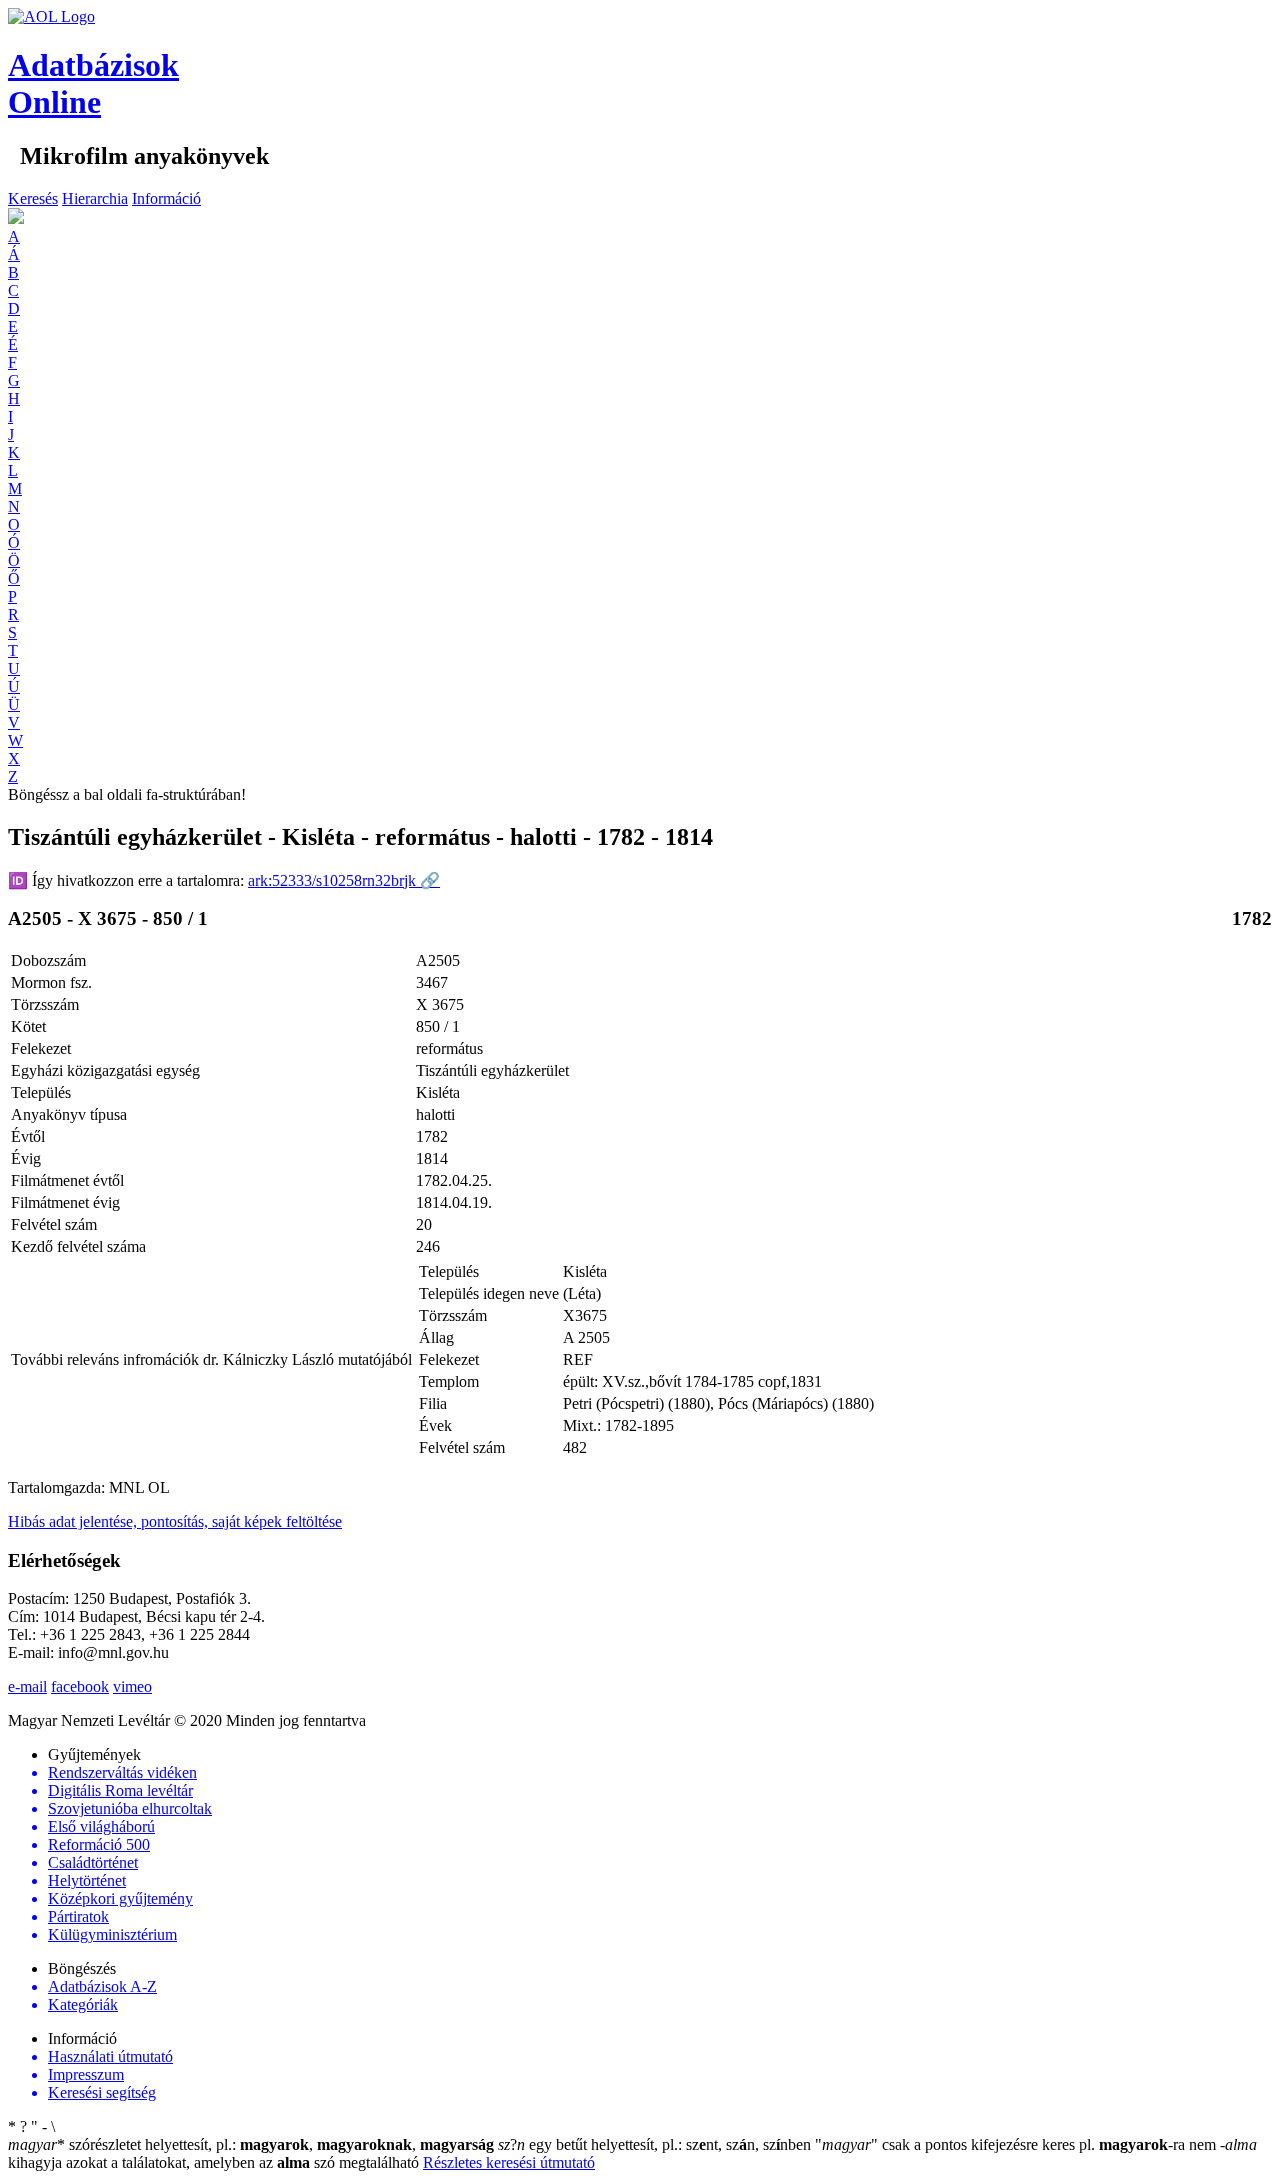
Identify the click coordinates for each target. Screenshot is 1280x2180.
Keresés (33, 198)
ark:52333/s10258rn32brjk (344, 880)
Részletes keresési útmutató (509, 2162)
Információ (166, 198)
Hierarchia (95, 198)
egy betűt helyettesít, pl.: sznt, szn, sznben (656, 2144)
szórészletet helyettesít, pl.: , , (251, 2144)
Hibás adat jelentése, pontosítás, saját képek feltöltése (175, 1521)
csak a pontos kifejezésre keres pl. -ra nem (1017, 2144)
